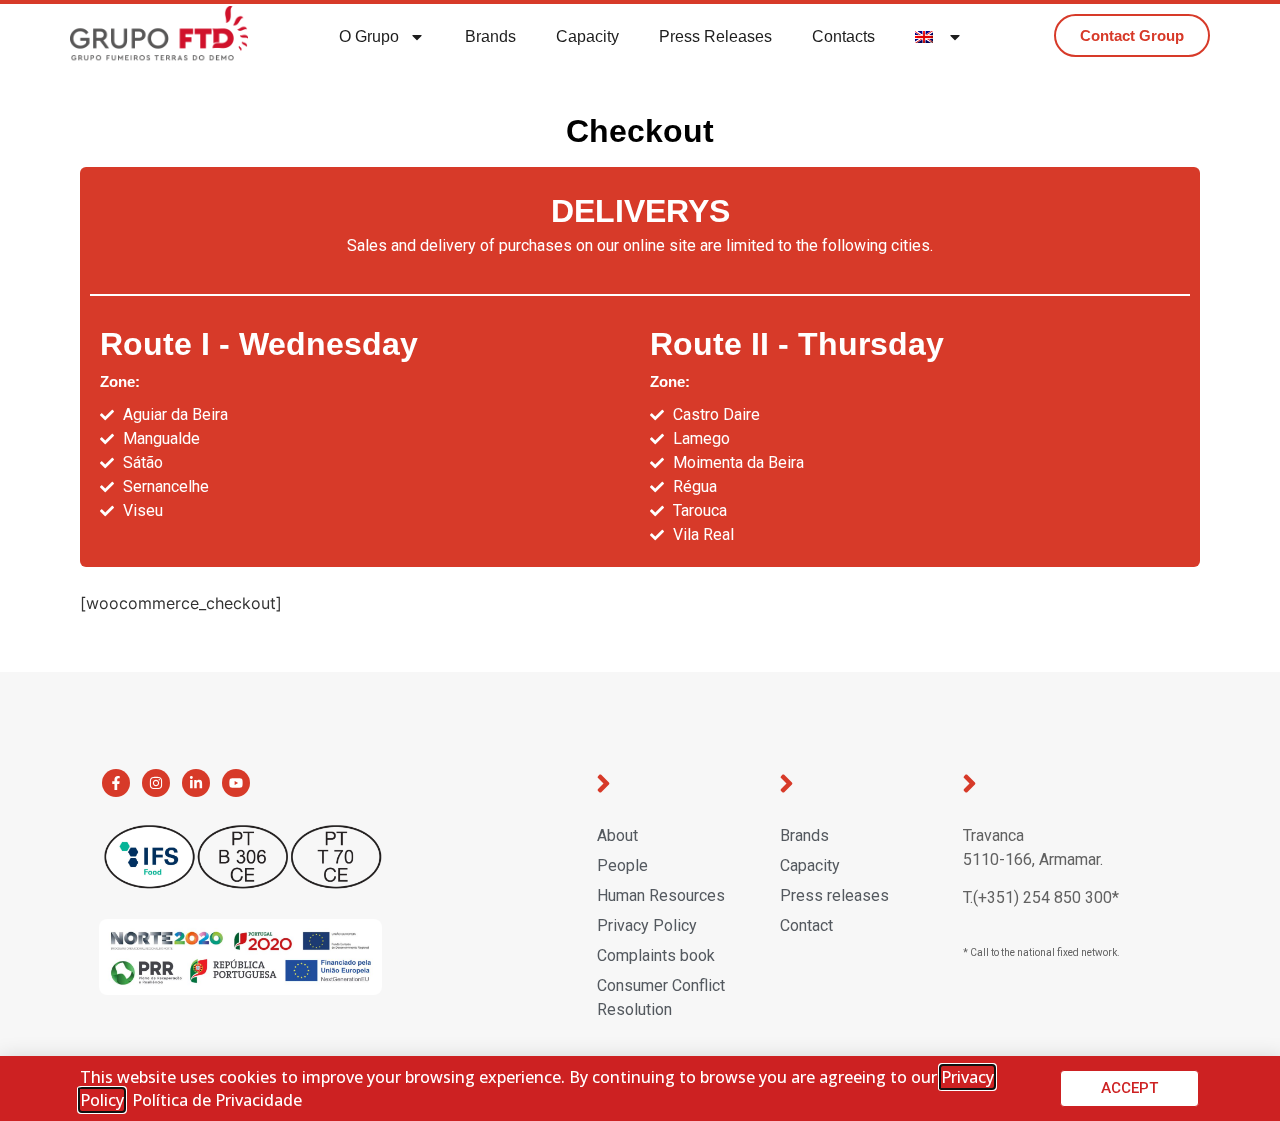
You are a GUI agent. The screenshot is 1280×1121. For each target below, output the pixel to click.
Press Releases (715, 36)
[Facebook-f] (116, 783)
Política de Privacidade (217, 1100)
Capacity (587, 36)
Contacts (843, 36)
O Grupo (369, 36)
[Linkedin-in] (196, 783)
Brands (490, 36)
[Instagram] (156, 783)
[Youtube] (236, 783)
